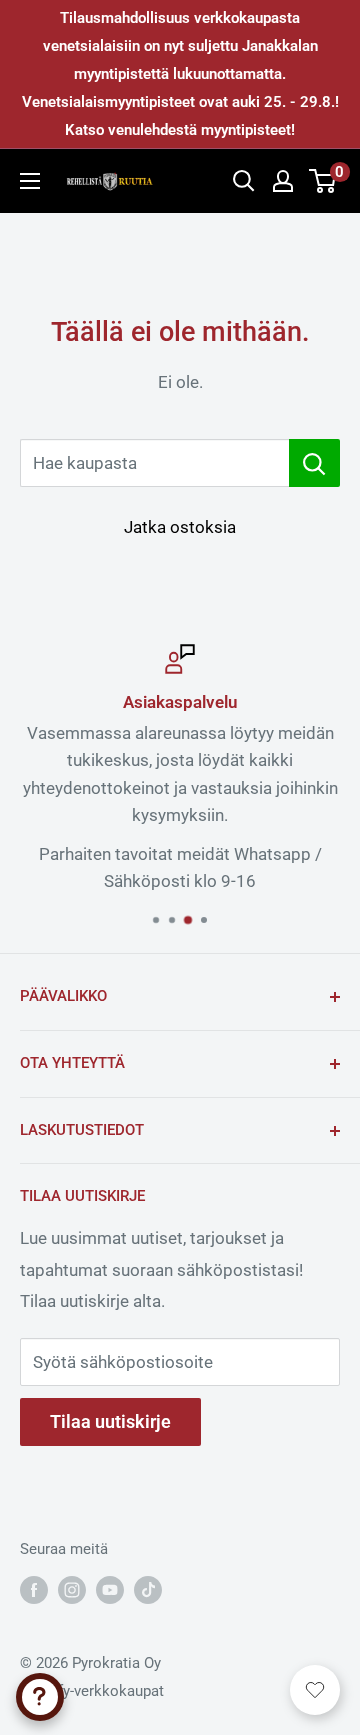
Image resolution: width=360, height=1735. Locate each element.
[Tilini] (283, 181)
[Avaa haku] (244, 181)
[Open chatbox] (40, 1697)
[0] (323, 181)
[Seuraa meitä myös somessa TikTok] (148, 1589)
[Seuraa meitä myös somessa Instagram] (72, 1589)
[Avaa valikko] (30, 181)
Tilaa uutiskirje (110, 1421)
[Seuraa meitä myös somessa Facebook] (34, 1589)
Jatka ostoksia (180, 527)
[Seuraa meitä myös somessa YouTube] (110, 1589)
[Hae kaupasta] (314, 463)
